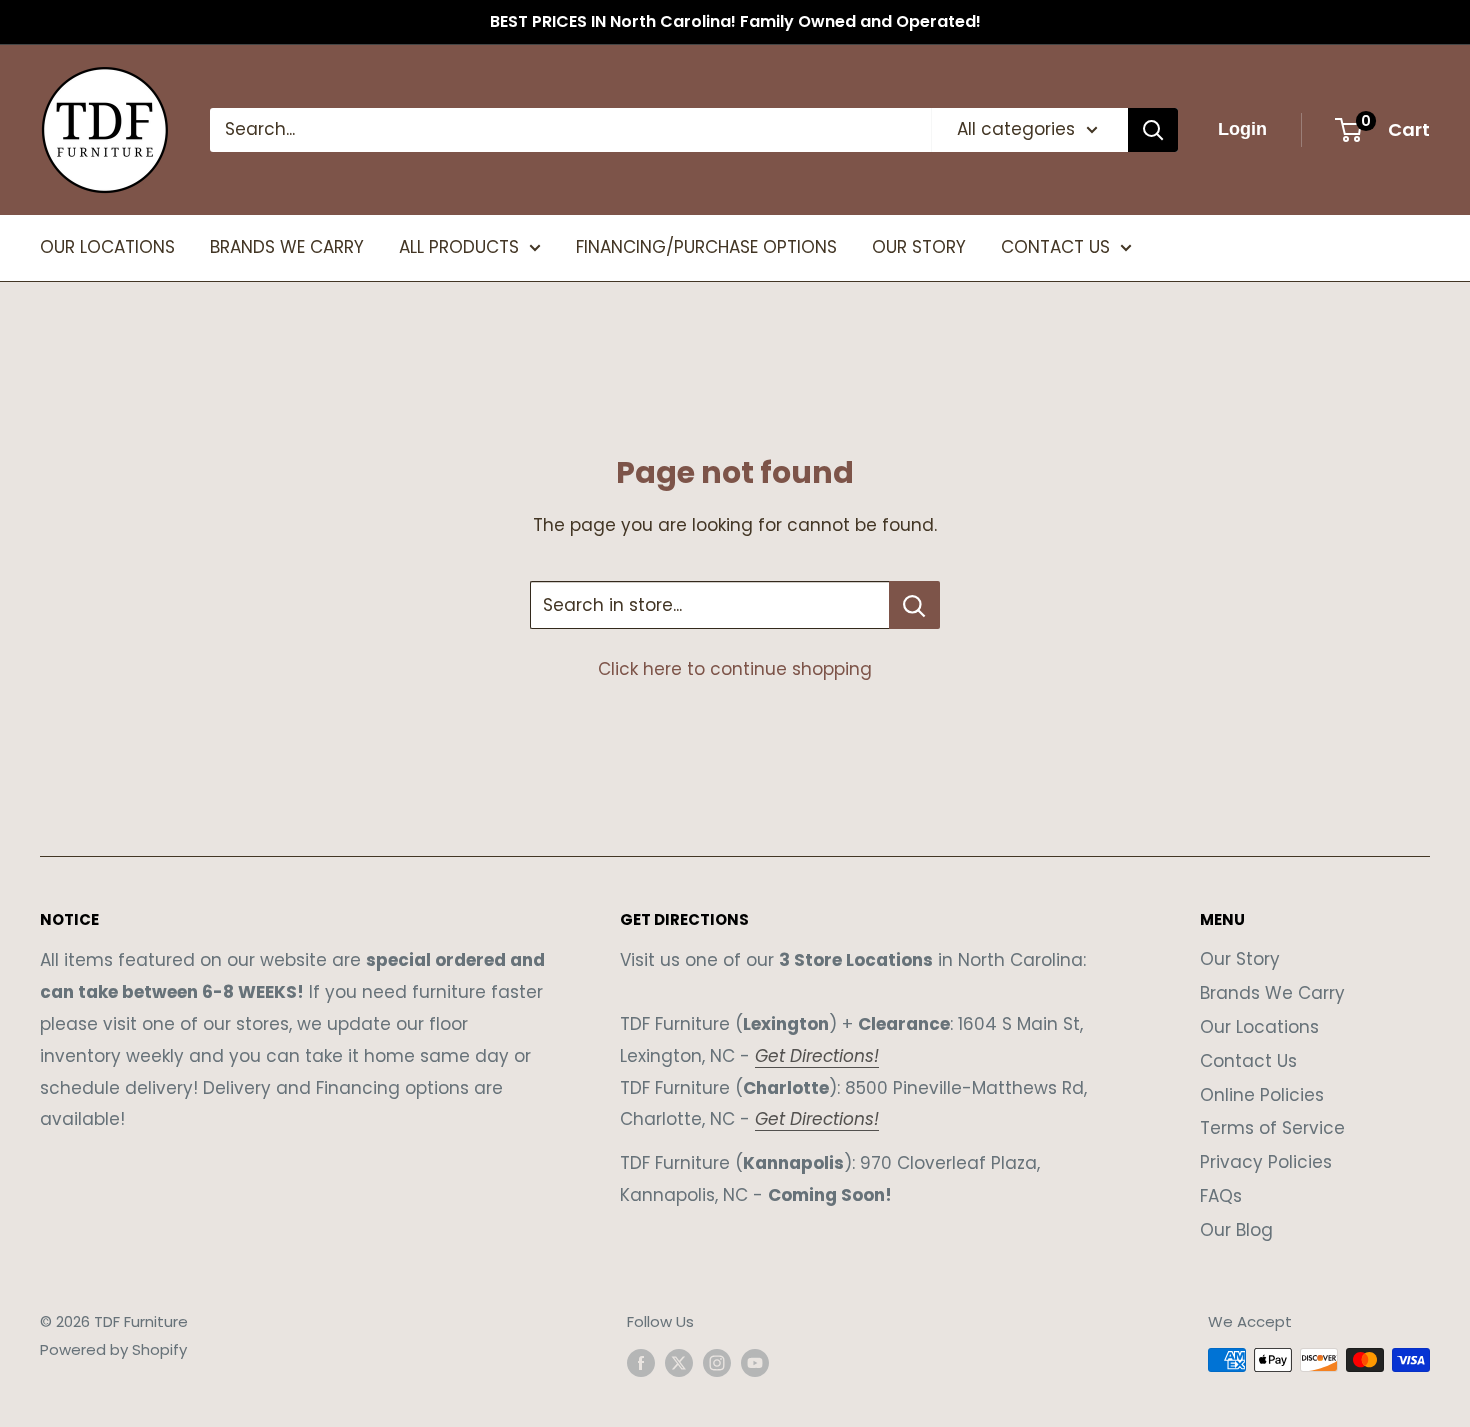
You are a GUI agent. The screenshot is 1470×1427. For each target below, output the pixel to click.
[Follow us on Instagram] (717, 1362)
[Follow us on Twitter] (679, 1362)
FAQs (1221, 1196)
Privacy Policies (1266, 1162)
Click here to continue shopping (735, 669)
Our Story (1240, 959)
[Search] (1153, 130)
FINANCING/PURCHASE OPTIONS (706, 247)
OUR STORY (919, 247)
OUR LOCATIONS (107, 247)
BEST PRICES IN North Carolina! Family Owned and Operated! (735, 21)
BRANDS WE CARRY (287, 247)
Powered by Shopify (113, 1349)
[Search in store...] (914, 605)
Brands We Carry (1272, 993)
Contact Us (1248, 1061)
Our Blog (1236, 1230)
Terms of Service (1272, 1128)
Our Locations (1259, 1027)
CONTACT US (1055, 247)
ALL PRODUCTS (459, 247)
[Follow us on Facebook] (641, 1362)
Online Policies (1262, 1095)
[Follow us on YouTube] (755, 1362)
